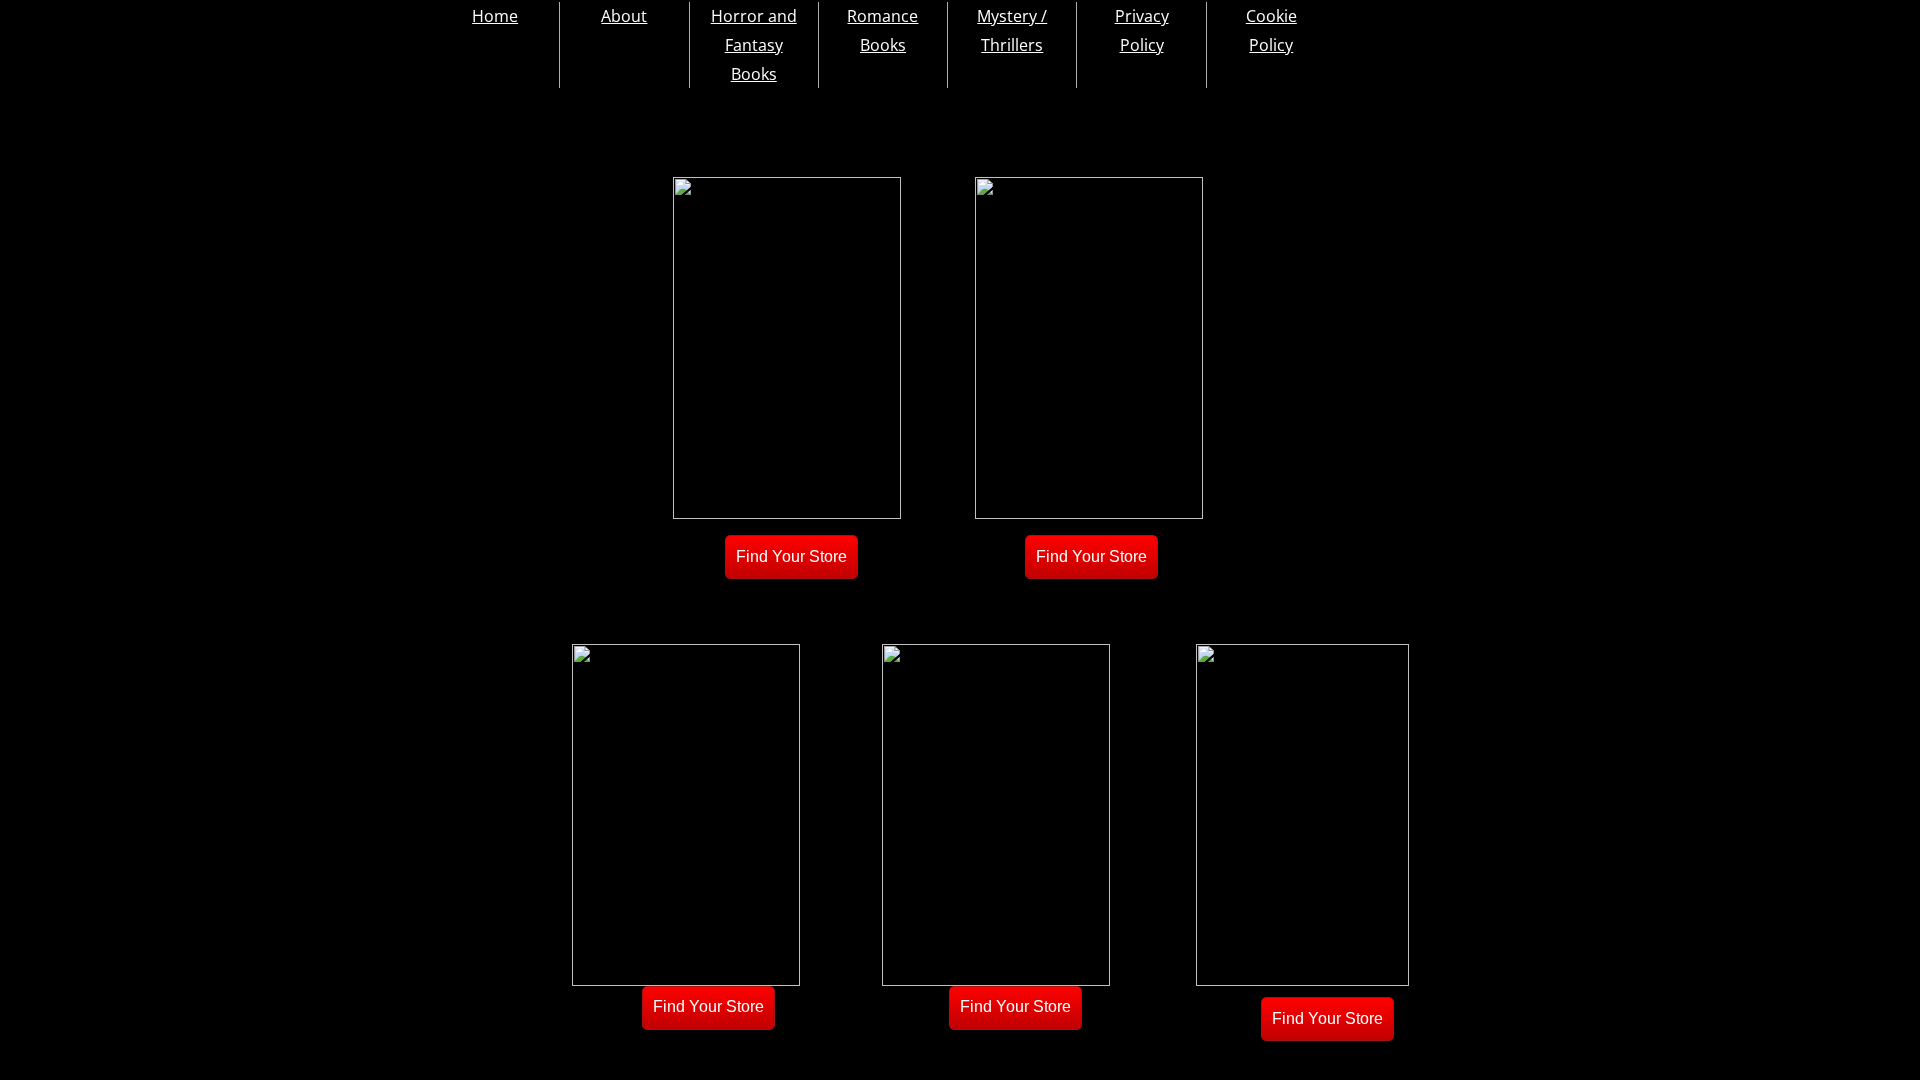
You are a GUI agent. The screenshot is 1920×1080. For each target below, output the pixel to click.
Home (495, 16)
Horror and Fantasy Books (754, 45)
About (624, 16)
